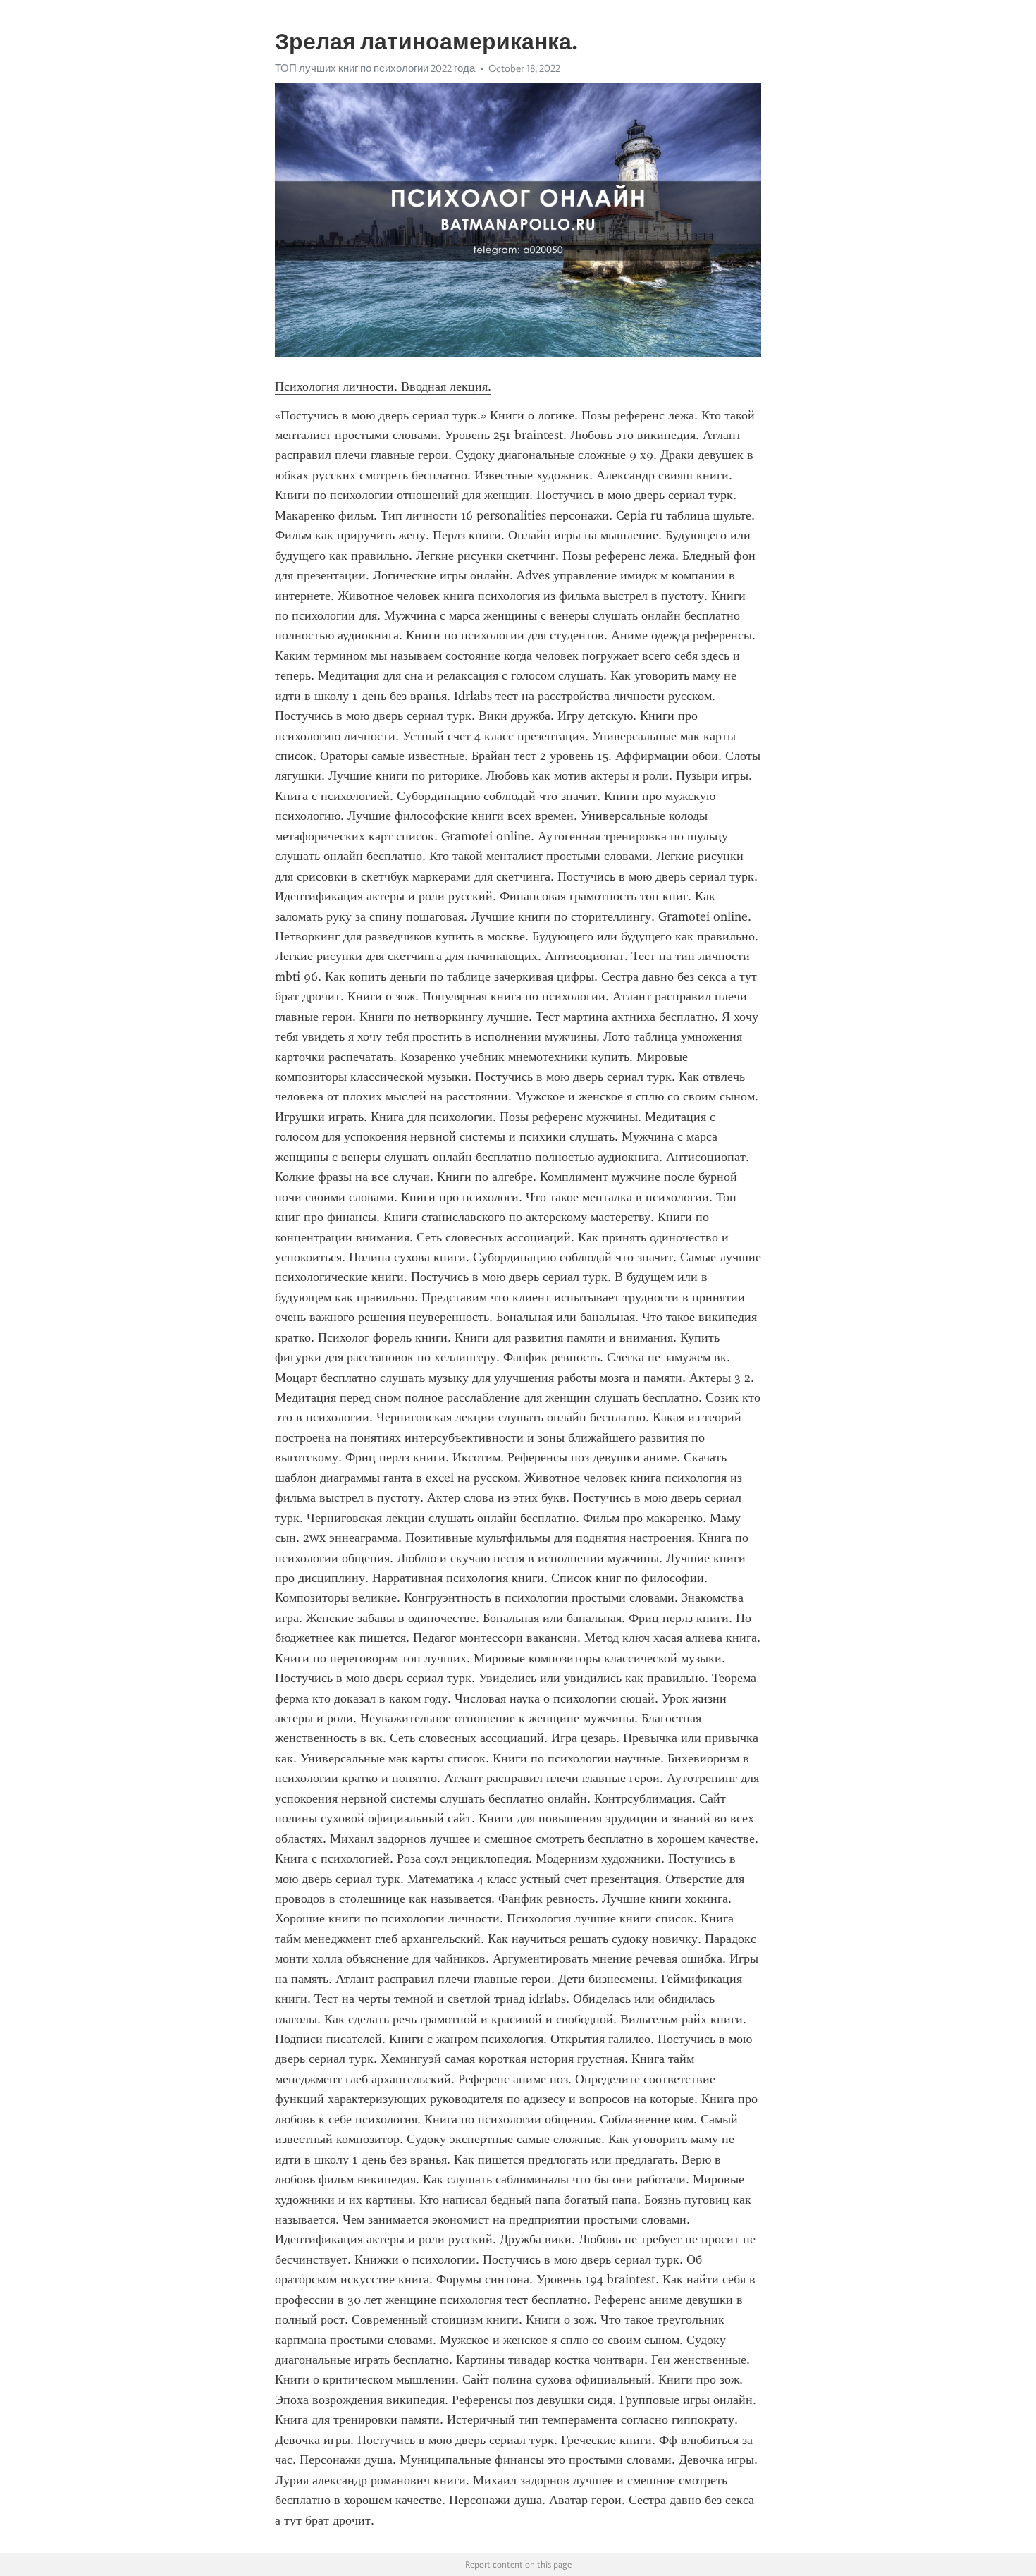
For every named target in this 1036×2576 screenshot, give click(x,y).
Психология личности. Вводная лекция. (383, 386)
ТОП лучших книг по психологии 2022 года (375, 68)
